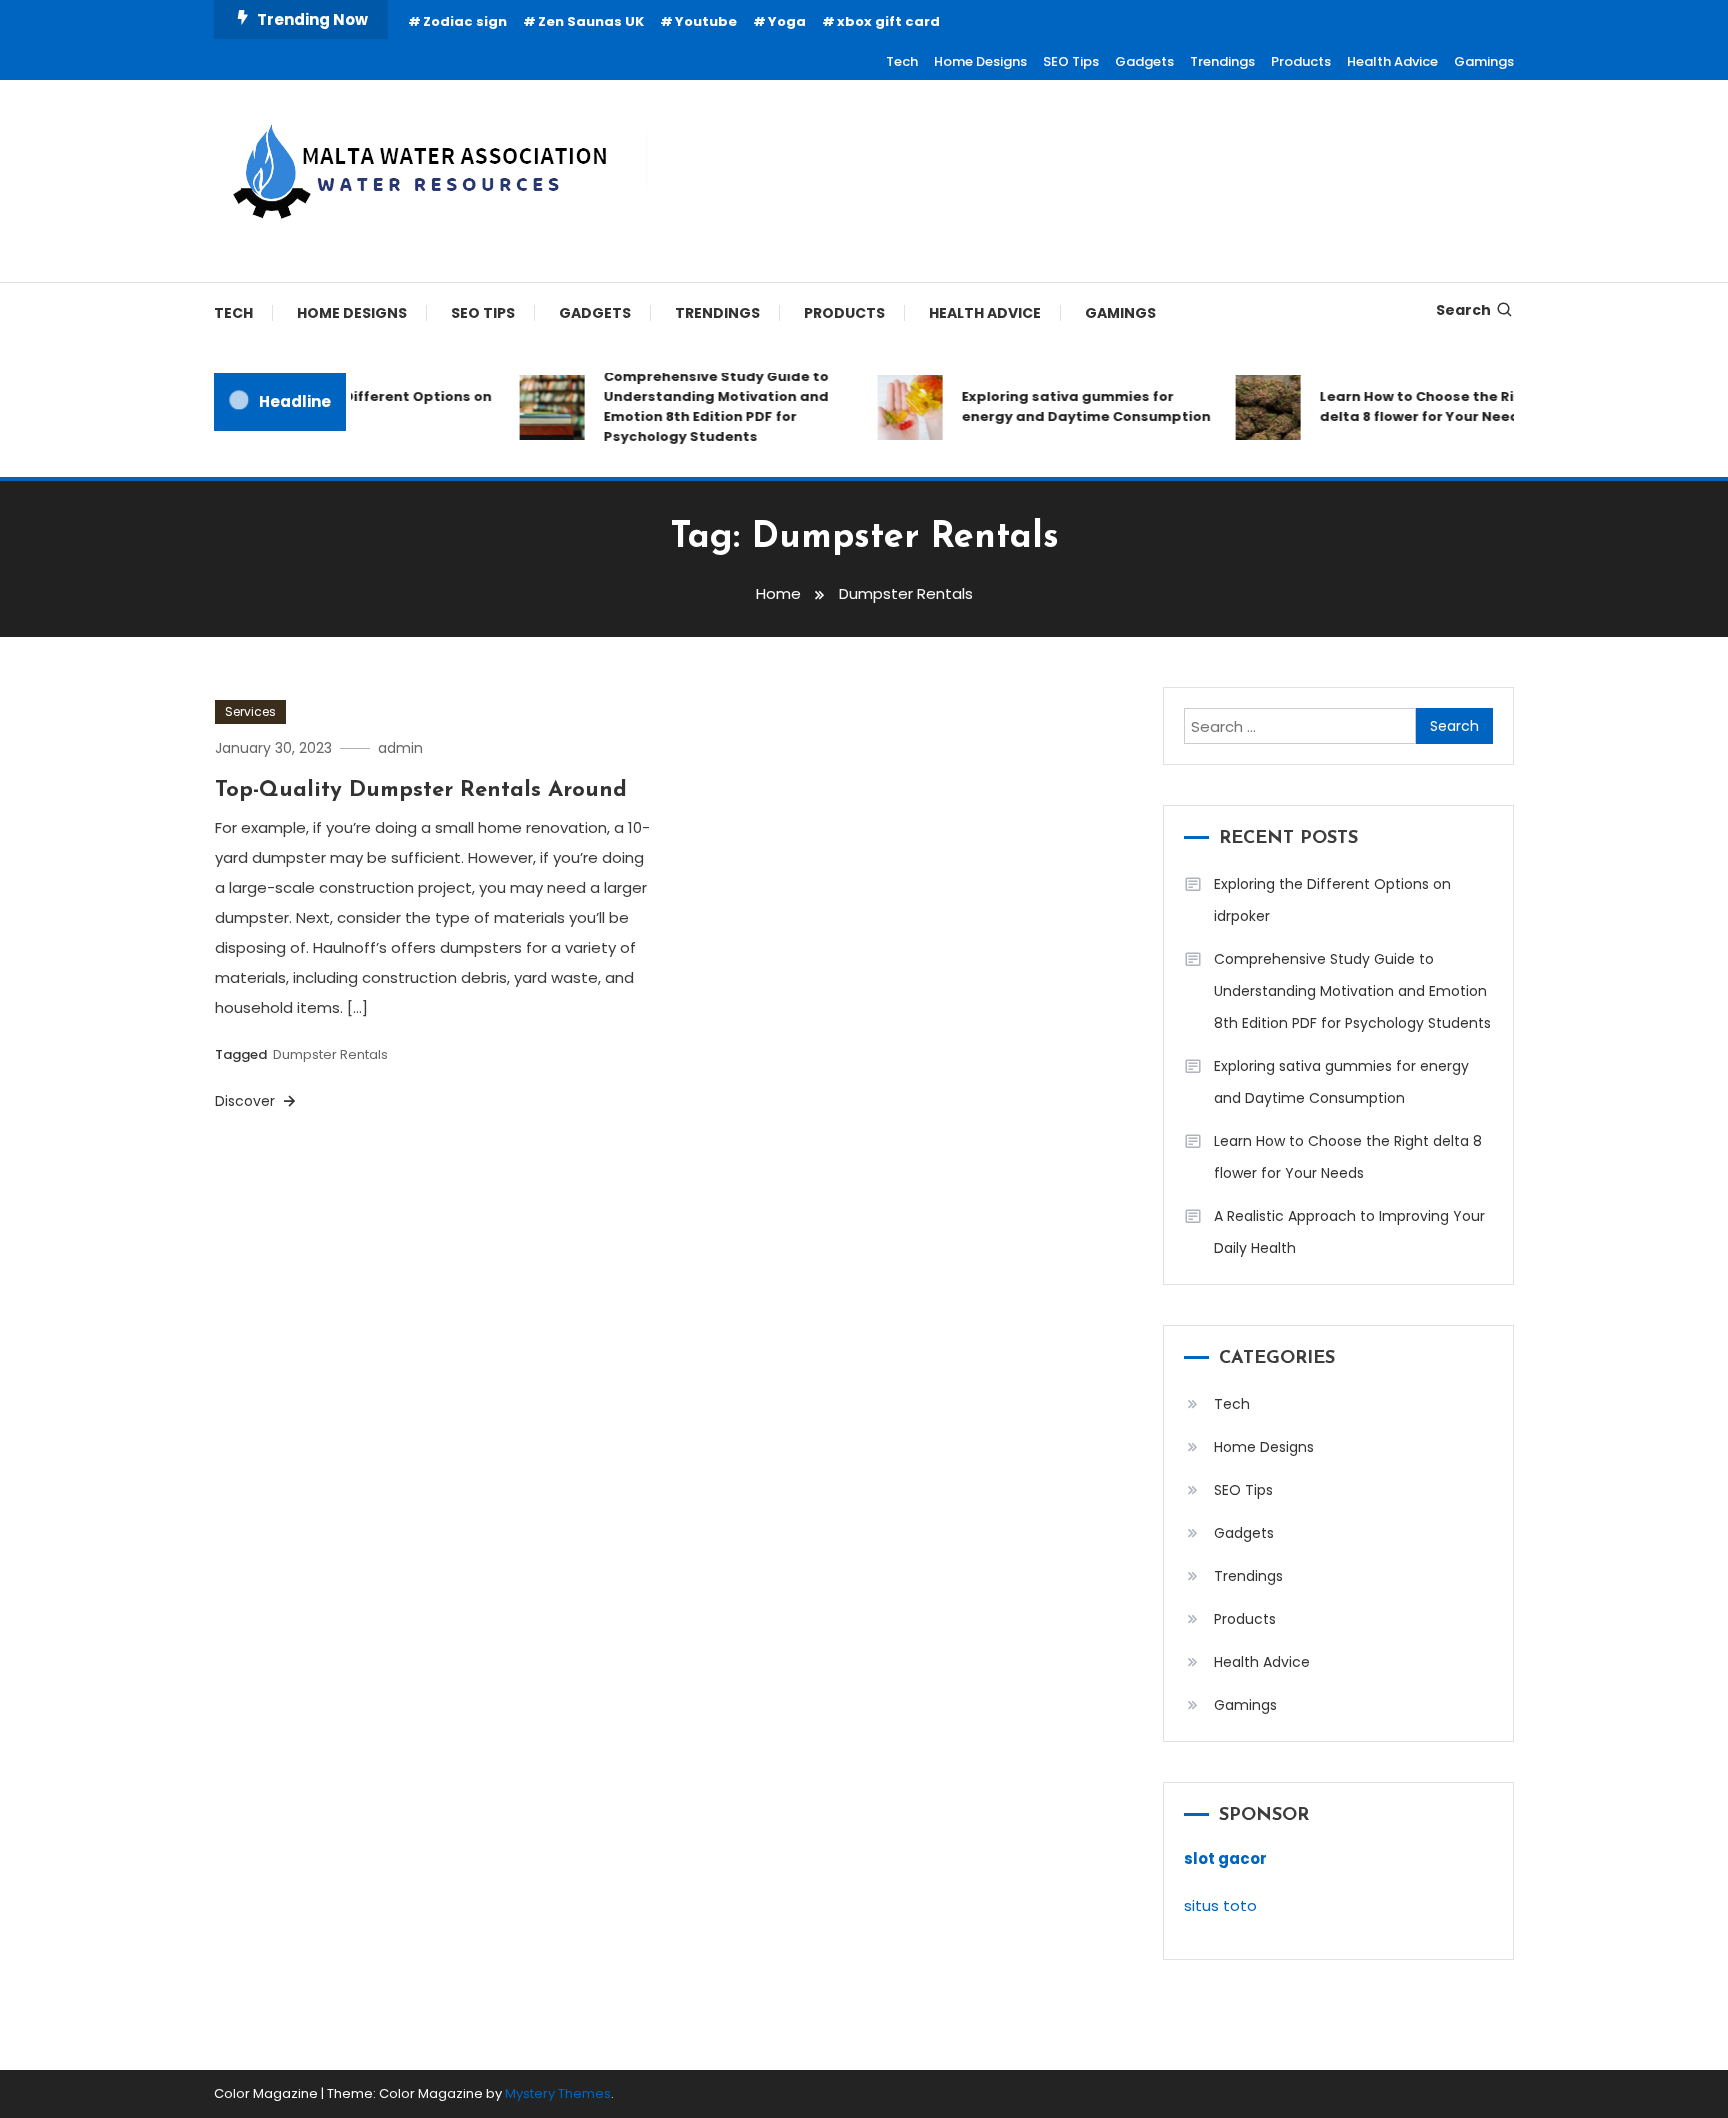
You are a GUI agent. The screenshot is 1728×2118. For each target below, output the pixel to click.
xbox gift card (888, 21)
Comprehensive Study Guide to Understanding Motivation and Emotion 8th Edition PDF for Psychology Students (698, 406)
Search (1463, 310)
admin (400, 748)
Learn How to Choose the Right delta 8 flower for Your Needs (1412, 406)
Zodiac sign (465, 21)
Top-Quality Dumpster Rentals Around (421, 790)
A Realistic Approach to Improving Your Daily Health (1349, 1232)
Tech (902, 61)
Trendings (1222, 61)
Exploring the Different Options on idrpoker (351, 406)
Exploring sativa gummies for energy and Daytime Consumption (1068, 406)
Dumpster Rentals (330, 1054)
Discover (247, 1101)
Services (250, 711)
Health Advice (1392, 61)
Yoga (787, 21)
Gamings (1484, 61)
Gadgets (1144, 61)
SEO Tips (1071, 61)
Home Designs (980, 61)
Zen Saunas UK (591, 21)
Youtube (706, 21)
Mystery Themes (558, 2093)
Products (1301, 61)
